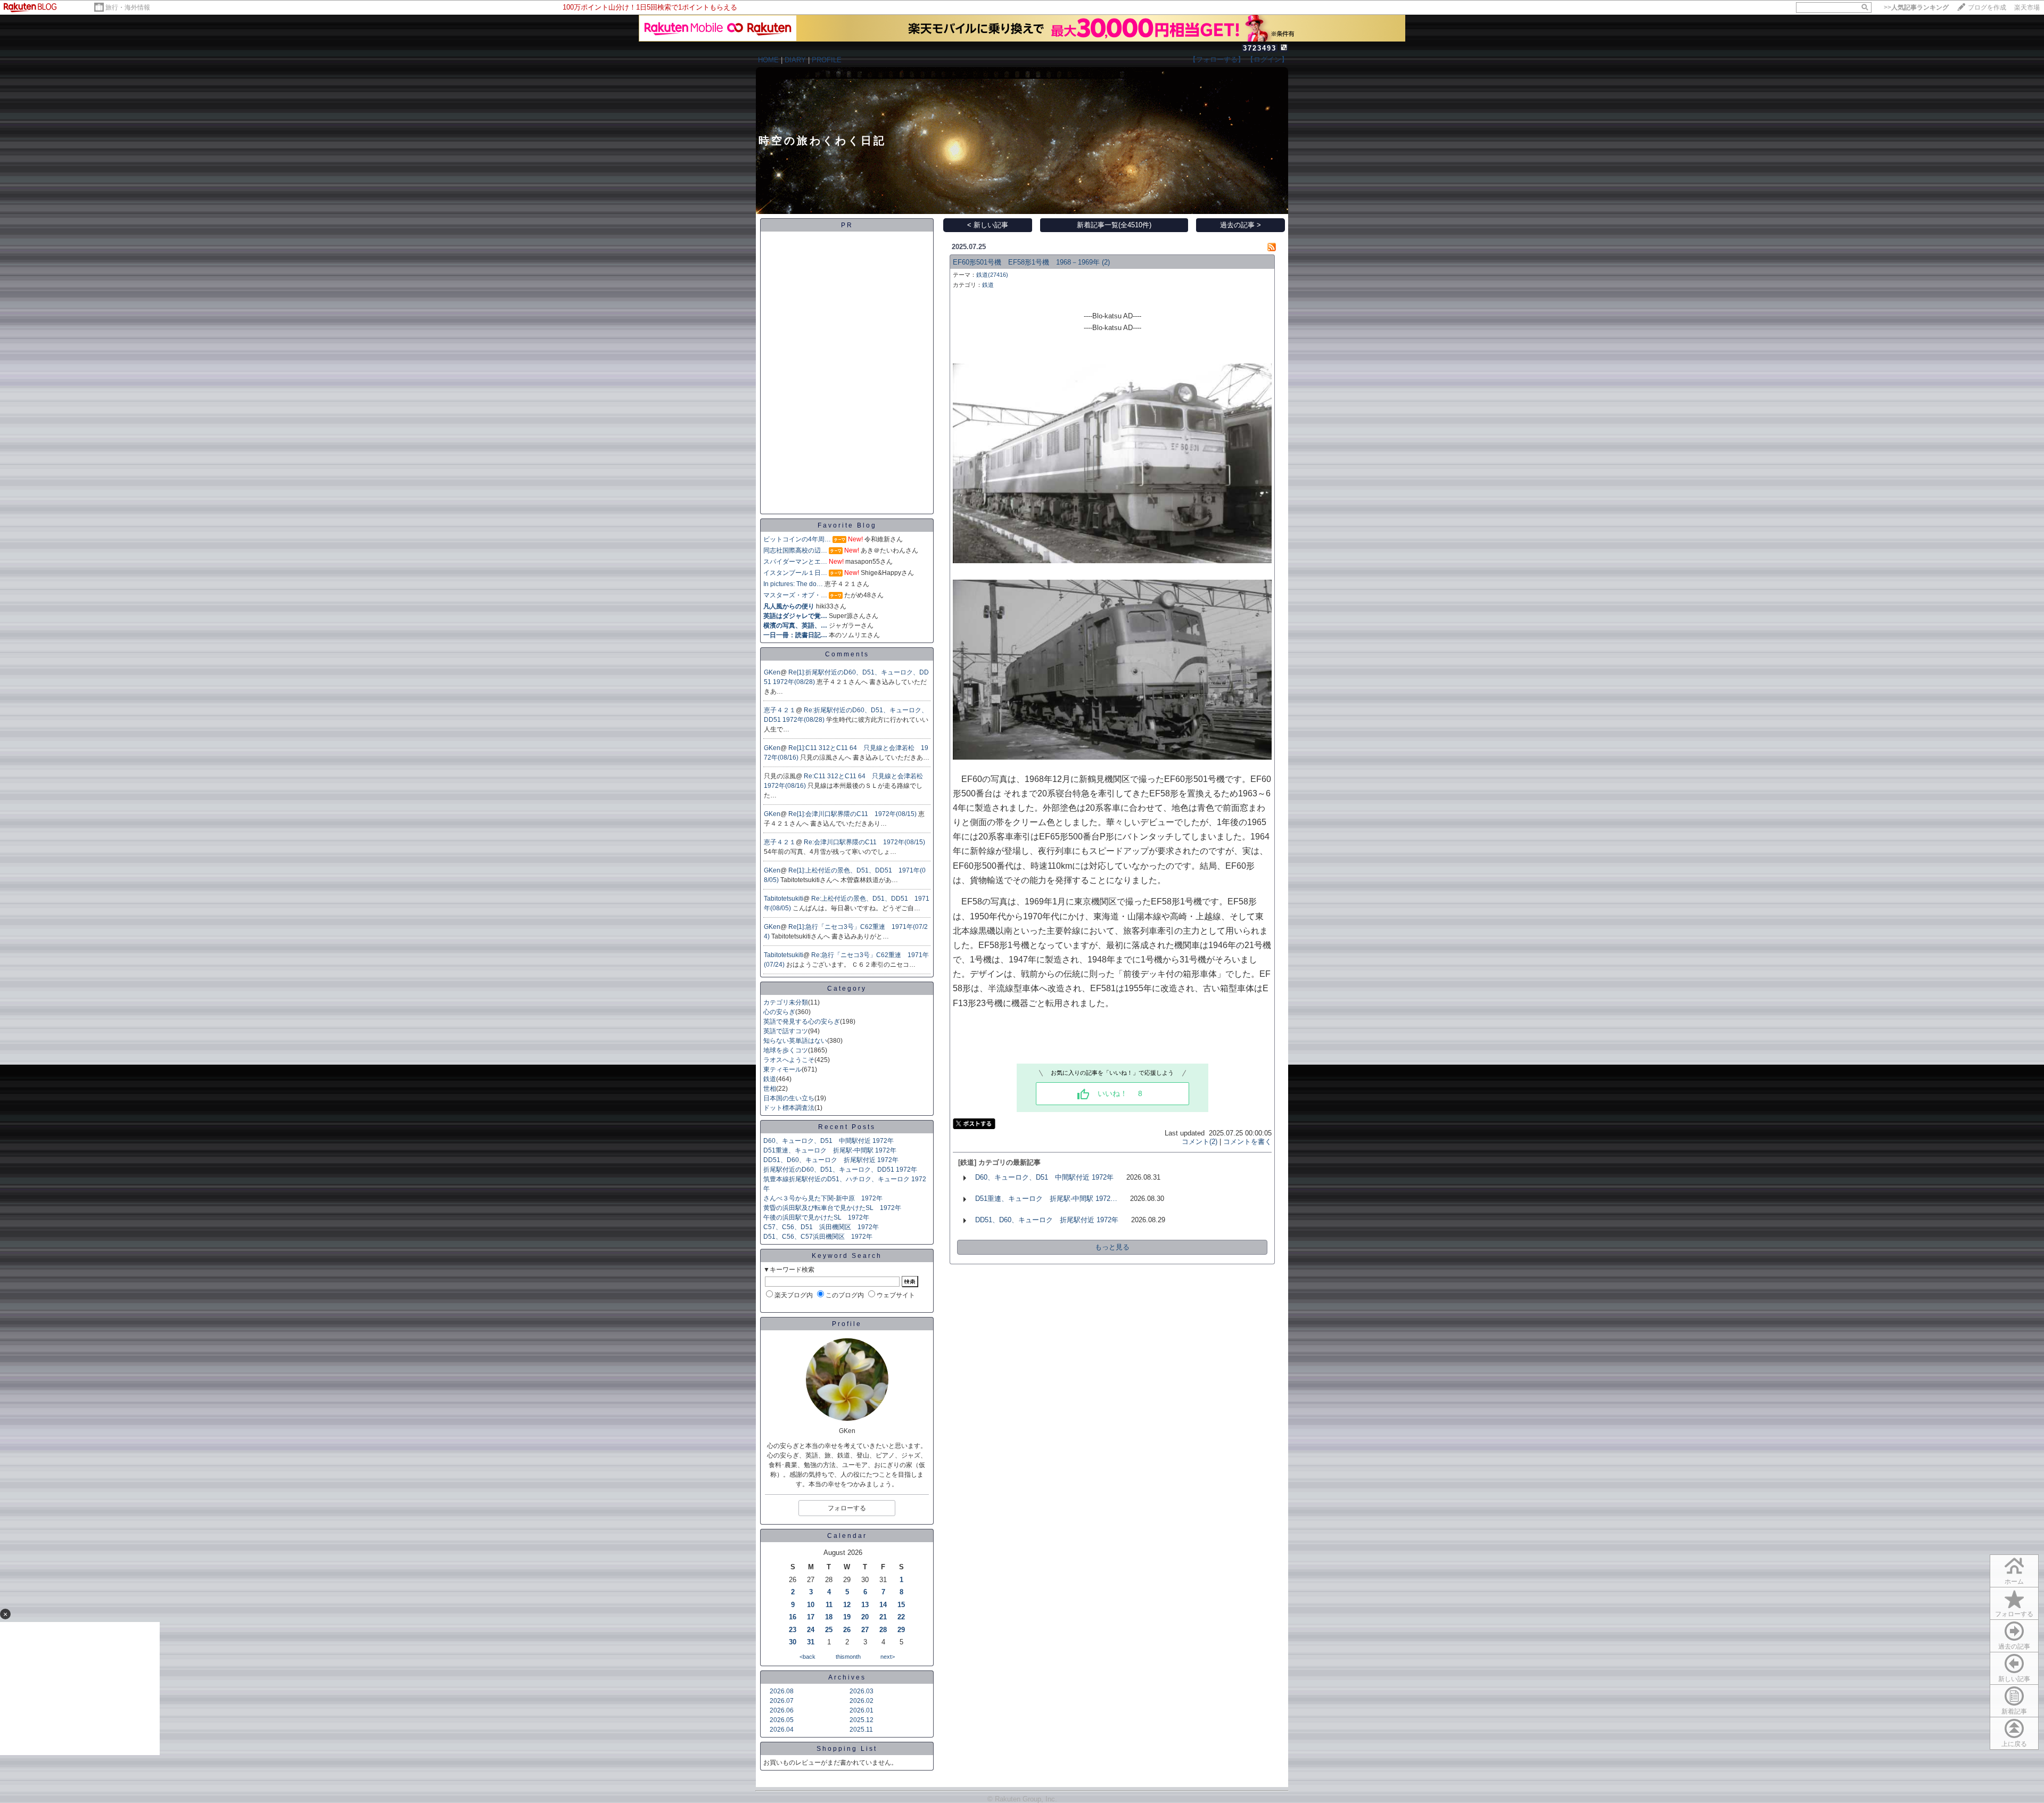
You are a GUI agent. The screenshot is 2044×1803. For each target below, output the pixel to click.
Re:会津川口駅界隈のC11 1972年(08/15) (864, 842)
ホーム (2014, 1582)
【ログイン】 (1267, 59)
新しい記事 (2014, 1679)
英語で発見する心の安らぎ (802, 1022)
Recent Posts (847, 1127)
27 (865, 1630)
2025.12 (862, 1720)
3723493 (1260, 48)
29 (901, 1630)
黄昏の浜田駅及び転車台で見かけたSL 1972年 (832, 1208)
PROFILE (827, 60)
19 (847, 1617)
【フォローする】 (1217, 59)
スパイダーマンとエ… (795, 562)
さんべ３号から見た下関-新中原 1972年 (823, 1198)
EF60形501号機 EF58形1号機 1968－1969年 (1026, 262)
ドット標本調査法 (789, 1108)
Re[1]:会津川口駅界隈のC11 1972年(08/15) (853, 814)
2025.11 (861, 1730)
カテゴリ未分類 (786, 1002)
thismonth (848, 1657)
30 (793, 1642)
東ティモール (782, 1069)
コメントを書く (1247, 1142)
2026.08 (782, 1691)
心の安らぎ (779, 1012)
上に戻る (2014, 1744)
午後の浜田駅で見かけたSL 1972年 (816, 1217)
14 (883, 1605)
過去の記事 (2014, 1646)
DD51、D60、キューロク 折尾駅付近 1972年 (831, 1160)
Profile (847, 1324)
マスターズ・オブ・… (795, 595)
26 (847, 1630)
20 (865, 1617)
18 (829, 1617)
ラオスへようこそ (789, 1060)
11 (829, 1605)
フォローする (2014, 1614)
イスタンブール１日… (795, 573)
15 (901, 1605)
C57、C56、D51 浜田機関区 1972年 (821, 1227)
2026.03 (862, 1691)
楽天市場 (2027, 7)
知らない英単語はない (795, 1041)
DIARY (795, 60)
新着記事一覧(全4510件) (1114, 225)
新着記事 (2014, 1711)
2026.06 (782, 1710)
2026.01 (862, 1710)
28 (883, 1630)
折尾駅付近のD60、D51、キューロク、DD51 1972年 (840, 1170)
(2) (1106, 262)
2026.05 (782, 1720)
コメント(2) (1200, 1142)
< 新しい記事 (988, 225)
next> (888, 1657)
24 (811, 1630)
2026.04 (782, 1730)
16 (793, 1617)
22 (901, 1617)
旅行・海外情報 (128, 7)
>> (1916, 7)
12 (847, 1605)
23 (793, 1630)
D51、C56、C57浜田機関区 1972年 (818, 1237)
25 (829, 1630)
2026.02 (862, 1701)
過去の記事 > (1241, 225)
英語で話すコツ (786, 1031)
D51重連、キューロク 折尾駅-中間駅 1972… (1046, 1199)
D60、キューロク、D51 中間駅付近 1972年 (829, 1141)
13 (865, 1605)
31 (811, 1642)
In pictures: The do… (793, 584)
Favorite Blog (847, 525)
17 (811, 1617)
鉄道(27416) (992, 275)
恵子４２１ (780, 710)
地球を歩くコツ (786, 1050)
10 (811, 1605)
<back (807, 1657)
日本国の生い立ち (789, 1098)
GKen (772, 672)
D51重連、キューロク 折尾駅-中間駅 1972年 (830, 1150)
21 (883, 1617)
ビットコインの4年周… (797, 539)
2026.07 (782, 1701)
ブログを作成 (1987, 7)
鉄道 (770, 1079)
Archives (847, 1677)
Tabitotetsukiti (784, 899)
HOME (768, 60)
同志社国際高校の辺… (795, 550)
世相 (770, 1089)
